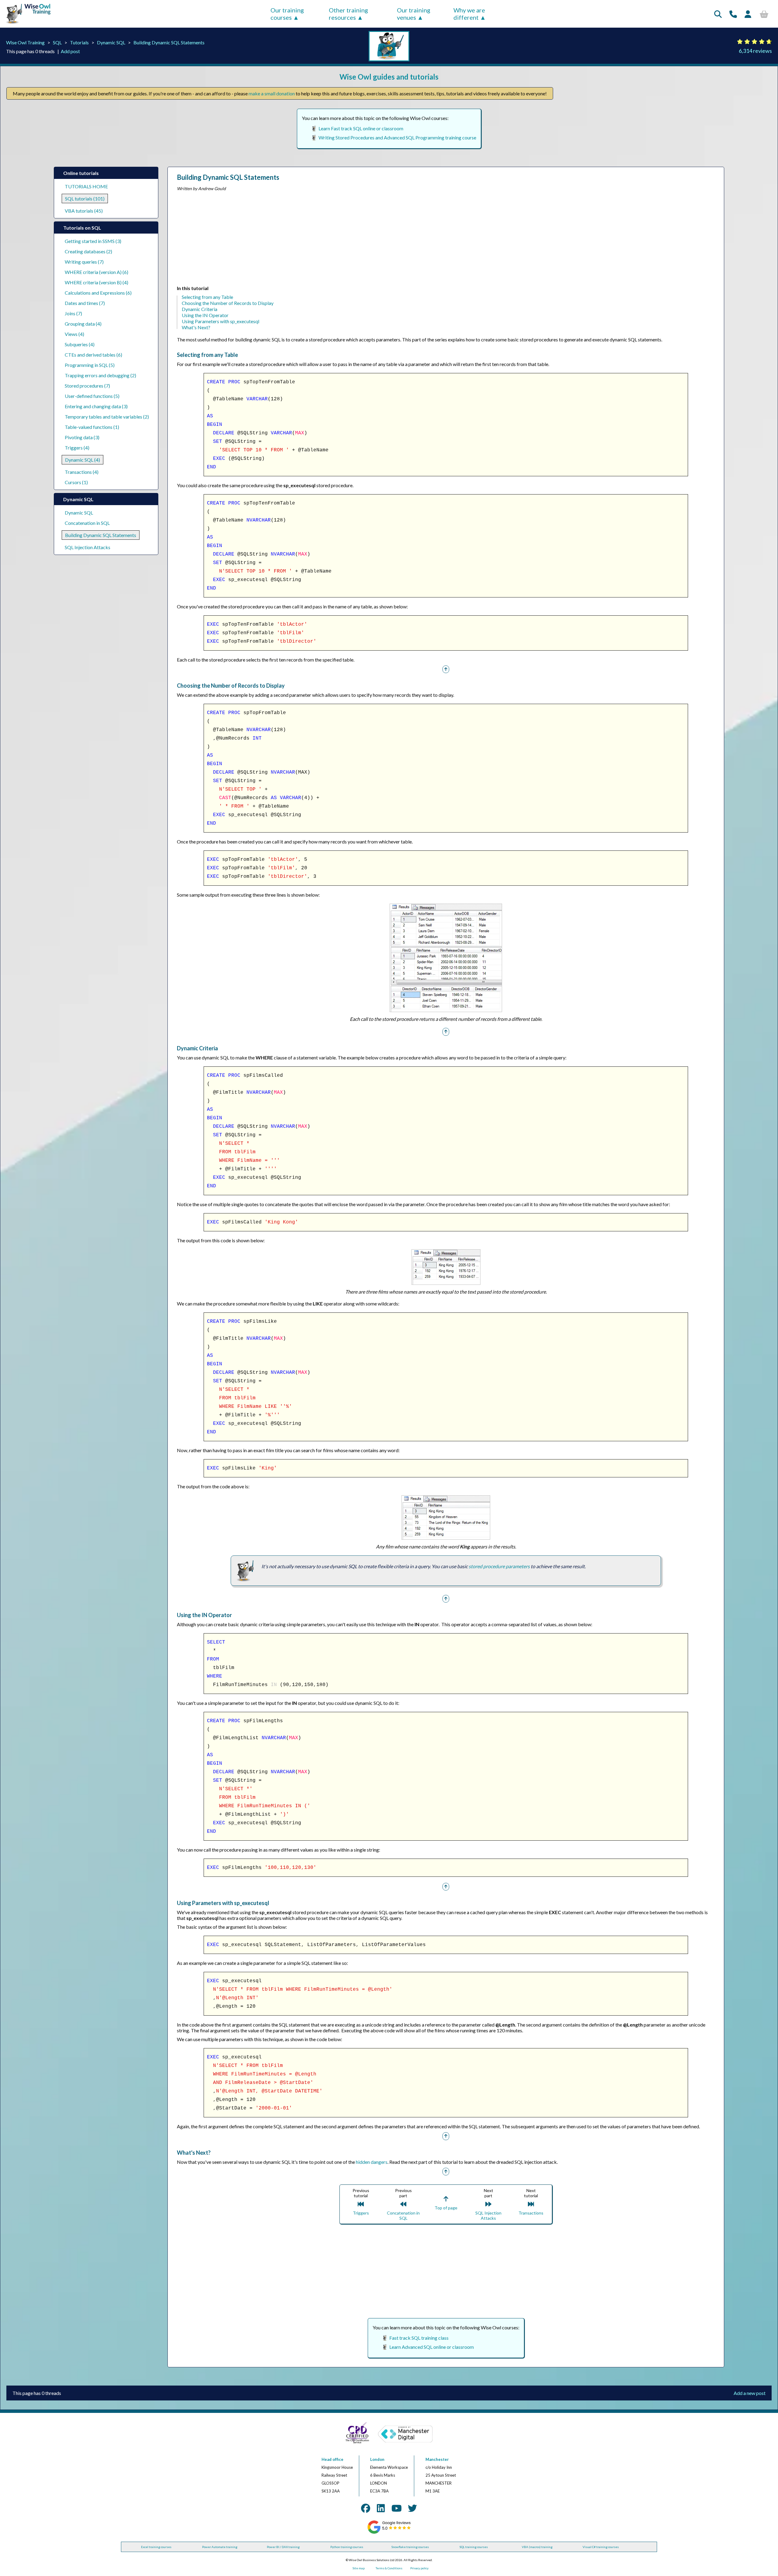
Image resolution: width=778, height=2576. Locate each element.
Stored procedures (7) (87, 386)
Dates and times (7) (85, 303)
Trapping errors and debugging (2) (100, 375)
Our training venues (414, 14)
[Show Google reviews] (389, 2533)
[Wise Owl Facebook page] (366, 2508)
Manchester (437, 2459)
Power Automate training (220, 2547)
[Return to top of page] (446, 669)
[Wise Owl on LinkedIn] (381, 2508)
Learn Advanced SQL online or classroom (432, 2347)
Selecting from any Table (207, 297)
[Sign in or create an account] (748, 14)
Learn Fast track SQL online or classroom (361, 128)
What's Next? (196, 327)
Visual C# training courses (601, 2547)
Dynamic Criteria (200, 309)
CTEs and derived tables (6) (93, 355)
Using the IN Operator (205, 315)
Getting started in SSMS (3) (93, 241)
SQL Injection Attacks (88, 547)
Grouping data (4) (83, 324)
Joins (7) (73, 313)
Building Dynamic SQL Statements (169, 42)
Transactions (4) (82, 472)
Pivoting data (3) (82, 437)
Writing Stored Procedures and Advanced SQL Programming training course (397, 137)
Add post (70, 51)
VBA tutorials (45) (84, 211)
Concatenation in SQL (87, 523)
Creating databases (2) (88, 251)
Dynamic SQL (111, 42)
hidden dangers (372, 2162)
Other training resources (348, 14)
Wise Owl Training (25, 42)
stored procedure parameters (499, 1566)
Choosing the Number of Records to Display (228, 303)
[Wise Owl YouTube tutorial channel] (397, 2508)
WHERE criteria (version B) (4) (96, 282)
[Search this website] (718, 14)
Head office (332, 2459)
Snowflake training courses (410, 2547)
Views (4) (74, 334)
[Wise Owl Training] (26, 24)
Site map (359, 2568)
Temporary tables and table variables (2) (107, 417)
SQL (57, 42)
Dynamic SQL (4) (83, 460)
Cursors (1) (76, 482)
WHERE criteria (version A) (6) (96, 272)
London (377, 2459)
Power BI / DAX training (283, 2547)
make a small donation (272, 93)
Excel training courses (156, 2547)
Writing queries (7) (84, 262)
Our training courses (287, 14)
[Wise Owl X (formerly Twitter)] (412, 2508)
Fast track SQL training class (419, 2338)
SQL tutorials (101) (85, 198)
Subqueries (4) (80, 344)
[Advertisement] (359, 240)
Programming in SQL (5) (90, 365)
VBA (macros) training (537, 2547)
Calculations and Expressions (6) (98, 293)
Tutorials (79, 42)
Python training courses (347, 2547)
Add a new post (750, 2393)
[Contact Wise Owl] (733, 14)
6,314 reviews (755, 51)
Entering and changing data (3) (96, 406)
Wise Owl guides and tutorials (389, 77)
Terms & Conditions (389, 2568)
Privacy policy (419, 2568)
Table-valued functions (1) (92, 427)
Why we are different (469, 14)
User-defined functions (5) (92, 396)
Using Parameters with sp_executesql (220, 321)
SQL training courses (474, 2547)
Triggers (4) (77, 448)
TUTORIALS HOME (86, 186)
